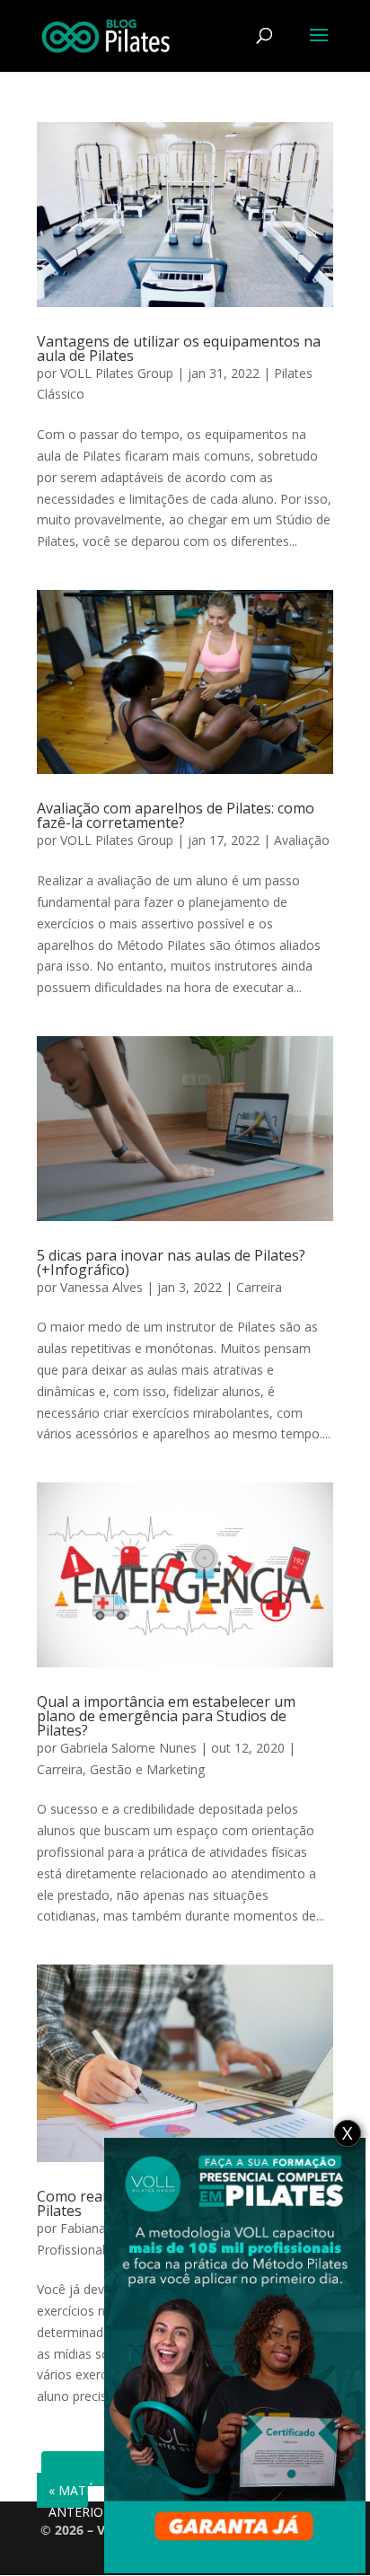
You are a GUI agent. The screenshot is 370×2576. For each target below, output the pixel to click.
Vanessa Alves (101, 1287)
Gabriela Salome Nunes (128, 1748)
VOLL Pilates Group (117, 373)
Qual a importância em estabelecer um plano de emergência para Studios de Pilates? (166, 1716)
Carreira (259, 1287)
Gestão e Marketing (147, 1769)
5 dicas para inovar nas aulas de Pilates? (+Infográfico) (171, 1262)
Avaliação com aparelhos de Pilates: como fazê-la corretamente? (176, 815)
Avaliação (302, 840)
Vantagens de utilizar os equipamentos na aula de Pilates (179, 348)
